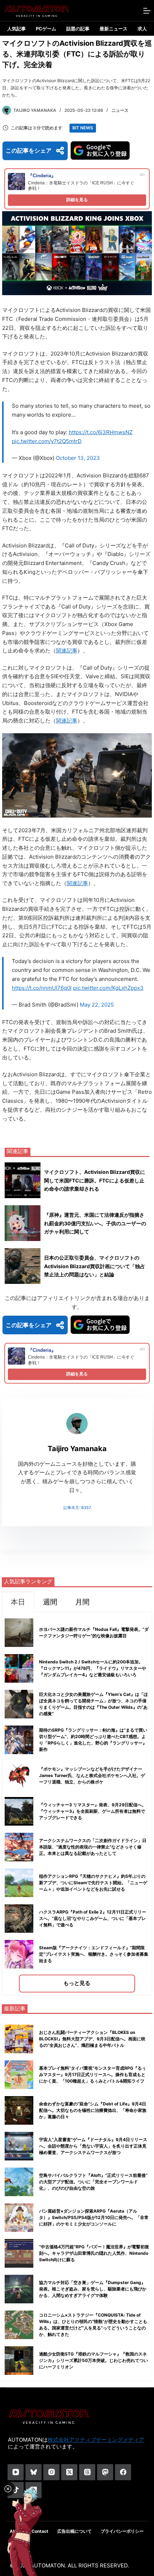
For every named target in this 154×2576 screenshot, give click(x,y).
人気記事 (16, 29)
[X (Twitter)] (69, 2472)
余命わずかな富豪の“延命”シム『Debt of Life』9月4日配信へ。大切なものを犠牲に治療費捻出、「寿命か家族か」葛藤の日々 (93, 2110)
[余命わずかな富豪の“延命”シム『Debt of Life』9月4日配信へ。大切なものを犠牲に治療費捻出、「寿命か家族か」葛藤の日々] (19, 2110)
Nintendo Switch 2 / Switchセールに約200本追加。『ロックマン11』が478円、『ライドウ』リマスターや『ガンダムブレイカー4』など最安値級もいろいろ (93, 1668)
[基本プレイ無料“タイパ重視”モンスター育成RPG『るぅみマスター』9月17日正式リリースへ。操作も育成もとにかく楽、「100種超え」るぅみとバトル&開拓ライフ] (19, 2075)
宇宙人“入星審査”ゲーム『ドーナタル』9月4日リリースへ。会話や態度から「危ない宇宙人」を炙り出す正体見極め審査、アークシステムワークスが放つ (93, 2146)
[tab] (18, 1602)
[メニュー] (147, 11)
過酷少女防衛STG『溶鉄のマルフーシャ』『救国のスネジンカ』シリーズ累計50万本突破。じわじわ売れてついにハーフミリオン (93, 2360)
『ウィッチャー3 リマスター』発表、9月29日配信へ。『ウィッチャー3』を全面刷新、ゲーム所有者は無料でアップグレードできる (93, 1811)
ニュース (120, 110)
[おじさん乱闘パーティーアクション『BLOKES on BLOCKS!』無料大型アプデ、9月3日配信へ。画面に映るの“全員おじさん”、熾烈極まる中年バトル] (19, 2039)
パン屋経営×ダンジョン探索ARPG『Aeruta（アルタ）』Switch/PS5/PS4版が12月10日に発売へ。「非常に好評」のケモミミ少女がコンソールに (94, 2217)
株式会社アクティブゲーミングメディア (96, 2440)
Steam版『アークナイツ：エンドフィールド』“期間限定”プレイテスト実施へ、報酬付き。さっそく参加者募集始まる (94, 1954)
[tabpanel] (77, 1804)
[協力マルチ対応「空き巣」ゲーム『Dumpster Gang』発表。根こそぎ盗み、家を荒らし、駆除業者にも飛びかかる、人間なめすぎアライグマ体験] (19, 2289)
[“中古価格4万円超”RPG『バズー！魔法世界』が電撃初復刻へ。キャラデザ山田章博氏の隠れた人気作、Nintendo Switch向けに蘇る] (19, 2253)
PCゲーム (46, 29)
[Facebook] (123, 2472)
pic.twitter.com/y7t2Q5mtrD (47, 441)
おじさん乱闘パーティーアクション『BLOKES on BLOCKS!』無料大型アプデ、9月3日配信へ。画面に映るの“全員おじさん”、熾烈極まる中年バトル (92, 2039)
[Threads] (87, 2472)
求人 (142, 29)
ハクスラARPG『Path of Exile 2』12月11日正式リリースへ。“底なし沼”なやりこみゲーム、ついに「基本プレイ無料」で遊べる (93, 1918)
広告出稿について (74, 2531)
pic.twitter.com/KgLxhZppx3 (108, 988)
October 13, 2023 (78, 458)
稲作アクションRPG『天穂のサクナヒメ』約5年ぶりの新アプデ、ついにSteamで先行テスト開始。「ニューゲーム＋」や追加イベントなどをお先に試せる (93, 1883)
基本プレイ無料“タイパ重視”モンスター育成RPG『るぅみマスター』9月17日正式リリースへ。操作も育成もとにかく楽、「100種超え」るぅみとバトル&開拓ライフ (93, 2074)
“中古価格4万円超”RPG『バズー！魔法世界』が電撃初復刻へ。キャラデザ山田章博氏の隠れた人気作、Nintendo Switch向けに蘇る (94, 2253)
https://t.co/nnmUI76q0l (42, 988)
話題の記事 (78, 29)
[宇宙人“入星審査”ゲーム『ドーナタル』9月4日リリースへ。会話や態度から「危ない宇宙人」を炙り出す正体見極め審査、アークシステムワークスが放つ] (19, 2146)
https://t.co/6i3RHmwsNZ (101, 432)
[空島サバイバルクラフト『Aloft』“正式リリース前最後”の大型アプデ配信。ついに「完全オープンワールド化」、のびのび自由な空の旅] (19, 2182)
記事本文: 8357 (77, 1508)
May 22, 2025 (97, 1005)
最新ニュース (114, 29)
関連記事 (67, 651)
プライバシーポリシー (122, 2531)
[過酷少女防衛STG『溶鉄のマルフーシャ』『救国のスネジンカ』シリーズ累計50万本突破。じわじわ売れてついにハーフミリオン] (19, 2361)
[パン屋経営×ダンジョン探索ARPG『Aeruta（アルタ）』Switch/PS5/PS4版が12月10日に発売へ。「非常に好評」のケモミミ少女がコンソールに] (19, 2218)
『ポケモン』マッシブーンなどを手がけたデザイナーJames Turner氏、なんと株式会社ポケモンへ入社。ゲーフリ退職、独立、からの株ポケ (92, 1775)
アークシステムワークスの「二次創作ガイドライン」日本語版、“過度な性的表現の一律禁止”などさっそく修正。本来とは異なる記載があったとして (93, 1847)
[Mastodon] (105, 2472)
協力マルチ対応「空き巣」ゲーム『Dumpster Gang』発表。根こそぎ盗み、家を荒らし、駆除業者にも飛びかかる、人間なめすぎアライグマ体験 (93, 2289)
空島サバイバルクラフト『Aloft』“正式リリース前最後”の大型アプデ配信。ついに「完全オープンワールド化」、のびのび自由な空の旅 (93, 2182)
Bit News (83, 128)
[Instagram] (51, 2472)
